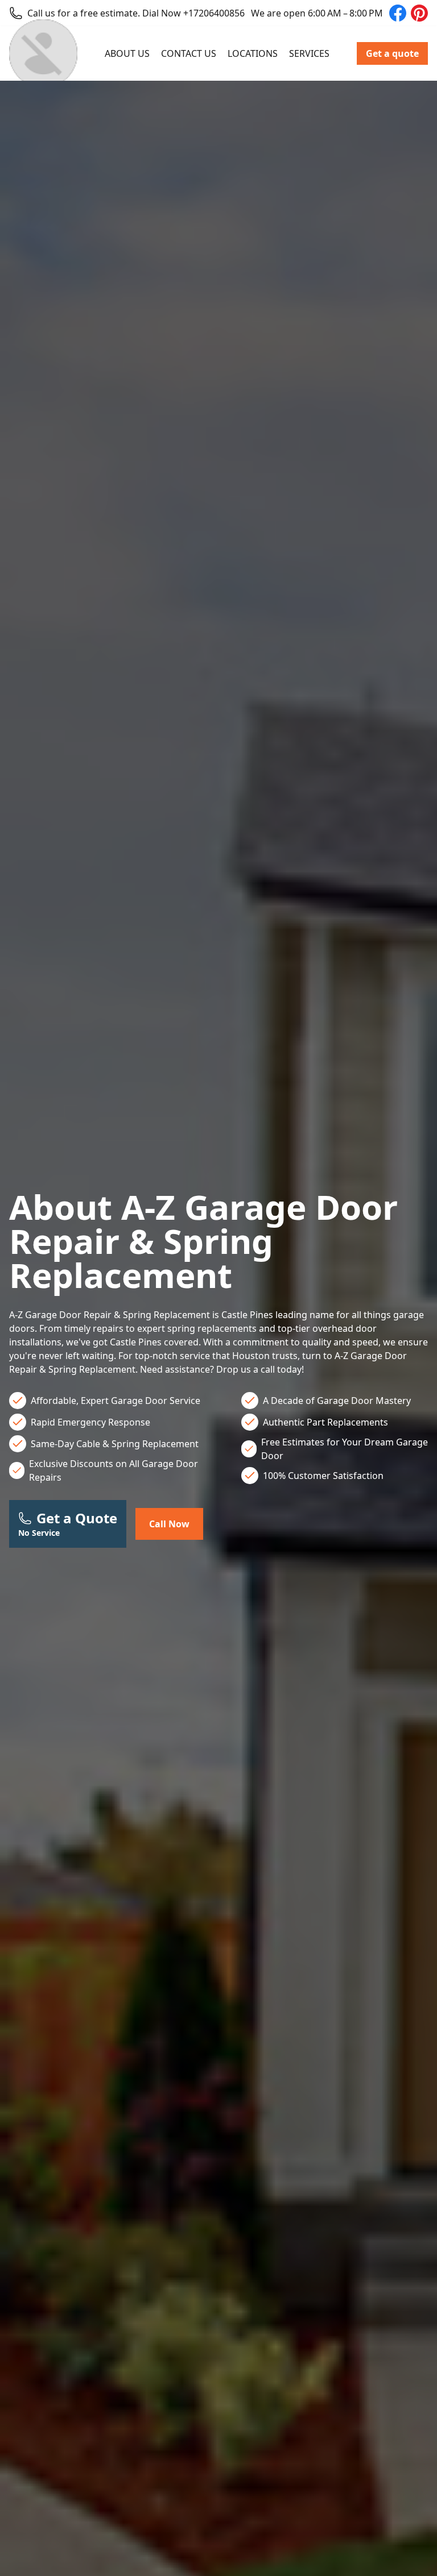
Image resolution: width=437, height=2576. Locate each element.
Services (309, 53)
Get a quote (392, 53)
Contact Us (189, 53)
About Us (127, 53)
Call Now (169, 1524)
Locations (253, 53)
